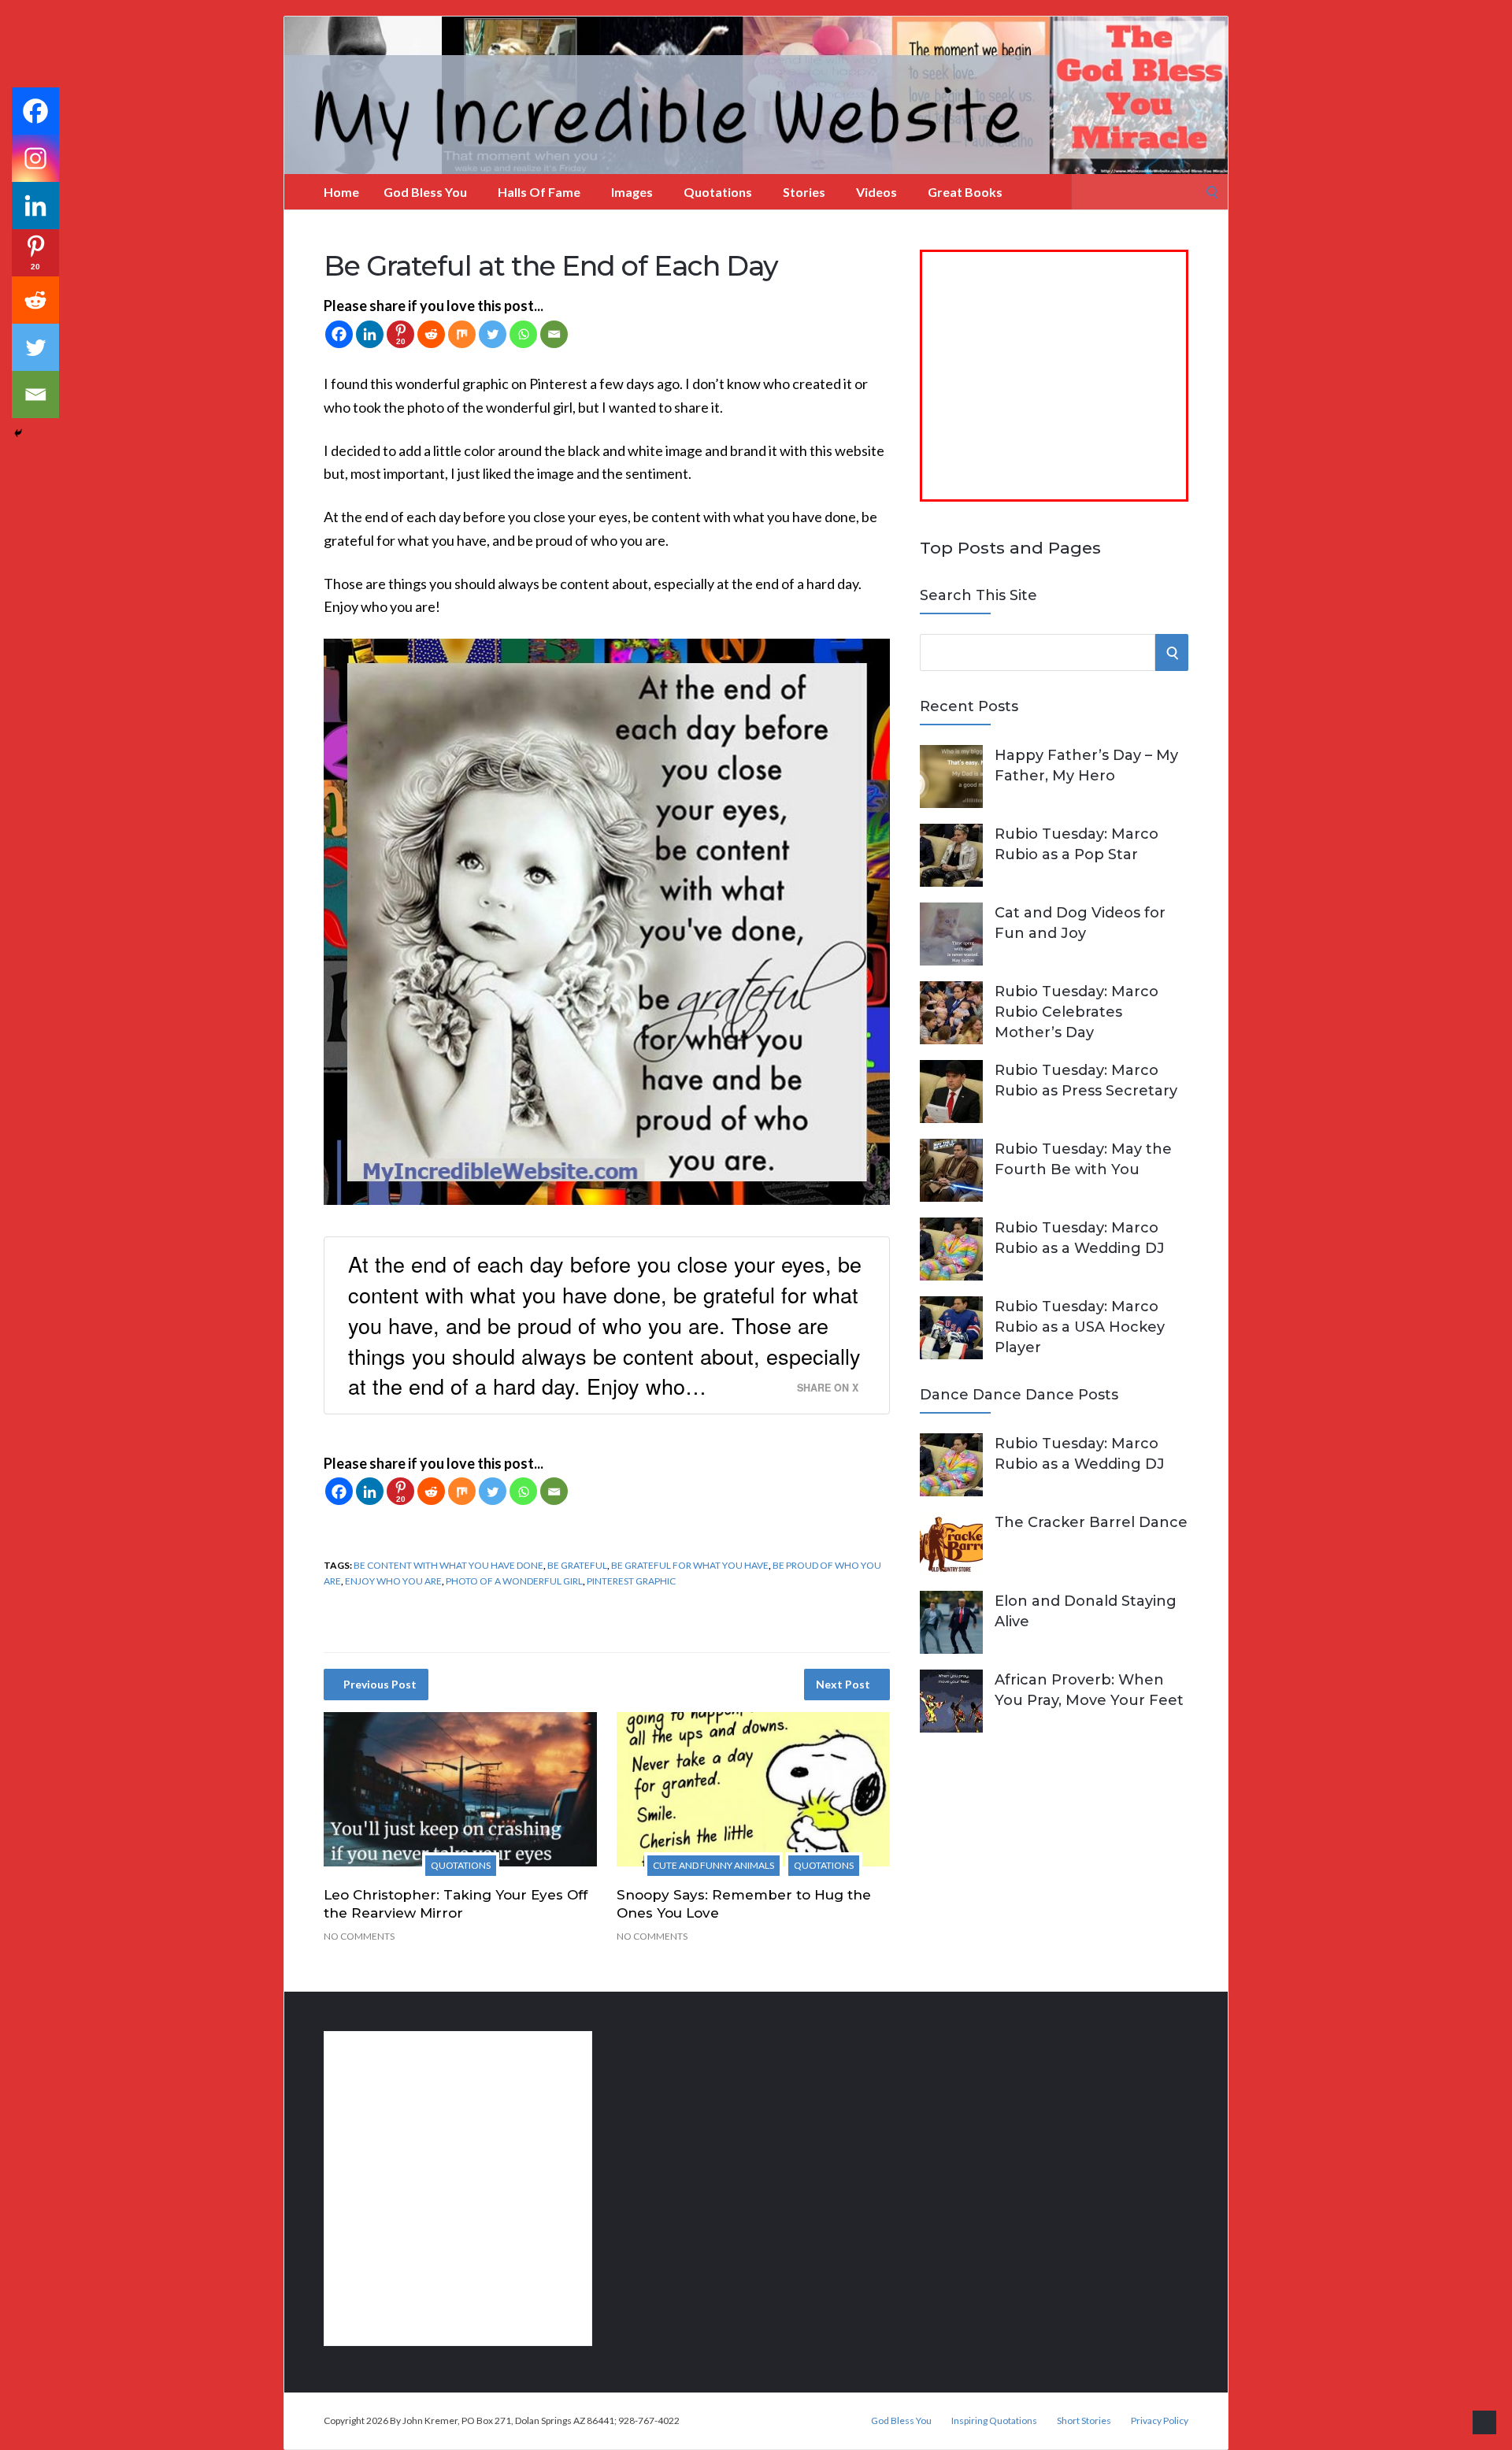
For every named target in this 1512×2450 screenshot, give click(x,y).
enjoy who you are (393, 1581)
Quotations (718, 192)
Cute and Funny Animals (713, 1865)
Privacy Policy (1160, 2421)
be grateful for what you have (690, 1565)
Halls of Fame (539, 192)
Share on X (828, 1388)
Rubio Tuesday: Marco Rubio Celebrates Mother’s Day (1077, 1012)
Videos (876, 192)
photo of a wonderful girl (514, 1581)
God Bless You (425, 192)
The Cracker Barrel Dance (1091, 1522)
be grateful (577, 1565)
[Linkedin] (370, 334)
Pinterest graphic (631, 1581)
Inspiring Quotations (994, 2421)
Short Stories (1084, 2421)
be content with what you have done (448, 1565)
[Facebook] (339, 334)
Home (341, 192)
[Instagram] (35, 158)
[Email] (554, 334)
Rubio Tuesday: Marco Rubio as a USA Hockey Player (1080, 1327)
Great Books (965, 192)
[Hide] (18, 433)
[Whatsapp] (523, 334)
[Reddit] (431, 334)
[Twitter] (493, 334)
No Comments (359, 1936)
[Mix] (462, 334)
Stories (804, 192)
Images (632, 192)
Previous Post (380, 1684)
